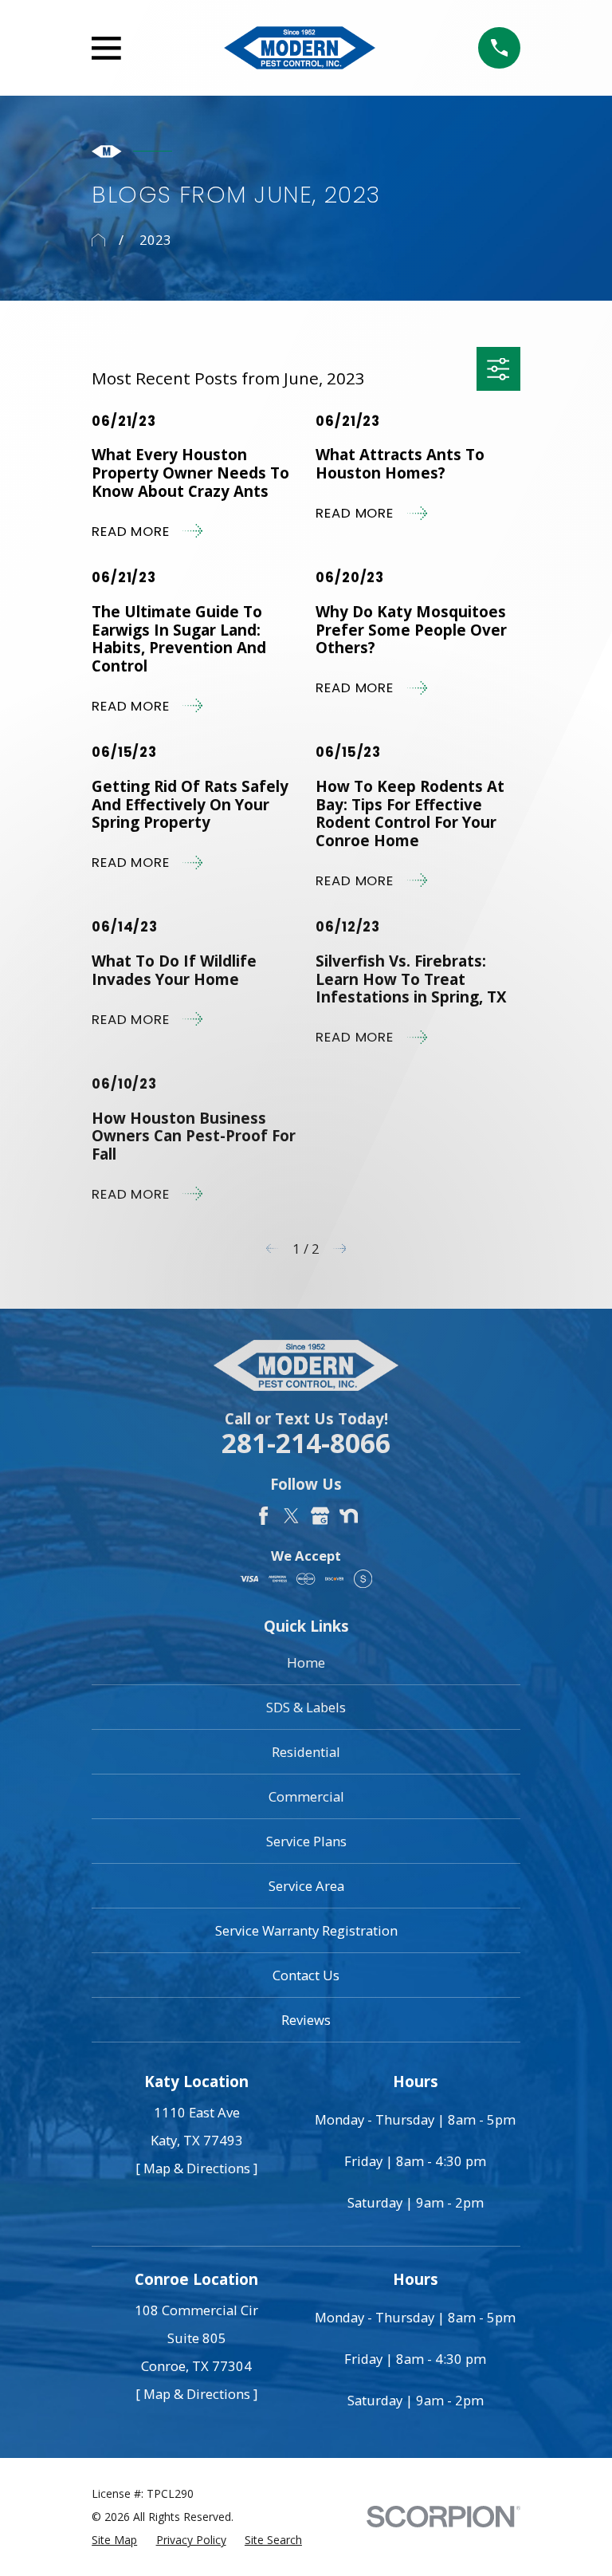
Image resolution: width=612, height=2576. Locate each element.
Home (306, 1662)
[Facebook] (263, 1516)
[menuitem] (114, 2540)
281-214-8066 (306, 1443)
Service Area (306, 1886)
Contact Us (306, 1975)
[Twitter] (291, 1516)
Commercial (306, 1796)
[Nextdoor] (349, 1516)
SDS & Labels (306, 1707)
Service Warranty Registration (306, 1930)
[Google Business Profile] (320, 1516)
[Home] (300, 48)
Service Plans (306, 1841)
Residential (306, 1752)
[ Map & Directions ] (196, 2168)
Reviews (306, 2020)
